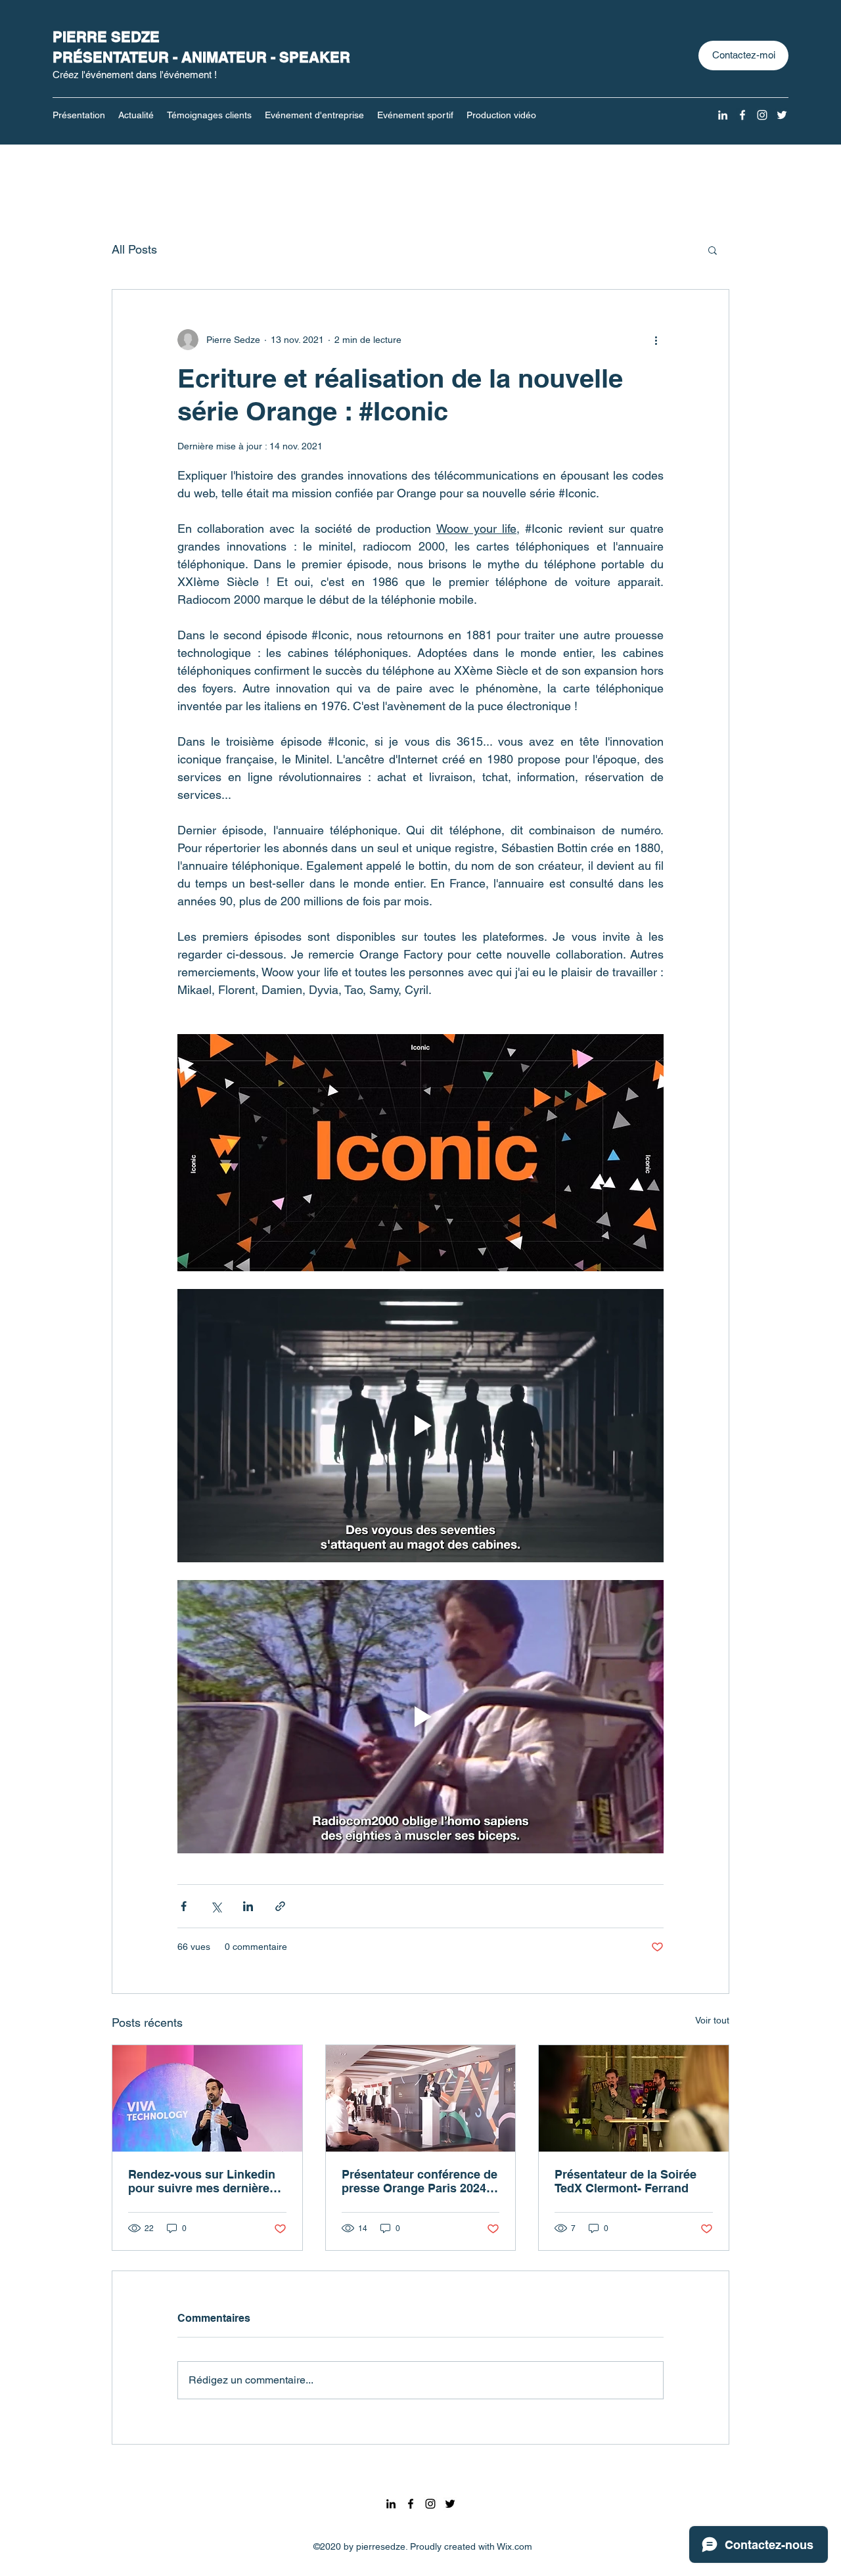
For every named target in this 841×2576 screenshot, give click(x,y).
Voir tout (712, 2020)
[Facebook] (742, 115)
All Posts (134, 249)
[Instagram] (762, 115)
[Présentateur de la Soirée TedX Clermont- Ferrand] (634, 2098)
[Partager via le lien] (280, 1906)
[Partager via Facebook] (184, 1906)
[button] (713, 250)
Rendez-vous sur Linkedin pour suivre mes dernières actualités (202, 2181)
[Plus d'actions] (656, 340)
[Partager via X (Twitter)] (216, 1906)
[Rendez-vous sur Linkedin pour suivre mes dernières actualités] (207, 2098)
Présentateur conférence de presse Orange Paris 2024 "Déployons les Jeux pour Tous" (420, 2181)
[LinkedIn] (723, 115)
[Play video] (420, 1426)
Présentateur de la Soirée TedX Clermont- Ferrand (625, 2181)
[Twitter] (782, 115)
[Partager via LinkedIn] (248, 1906)
